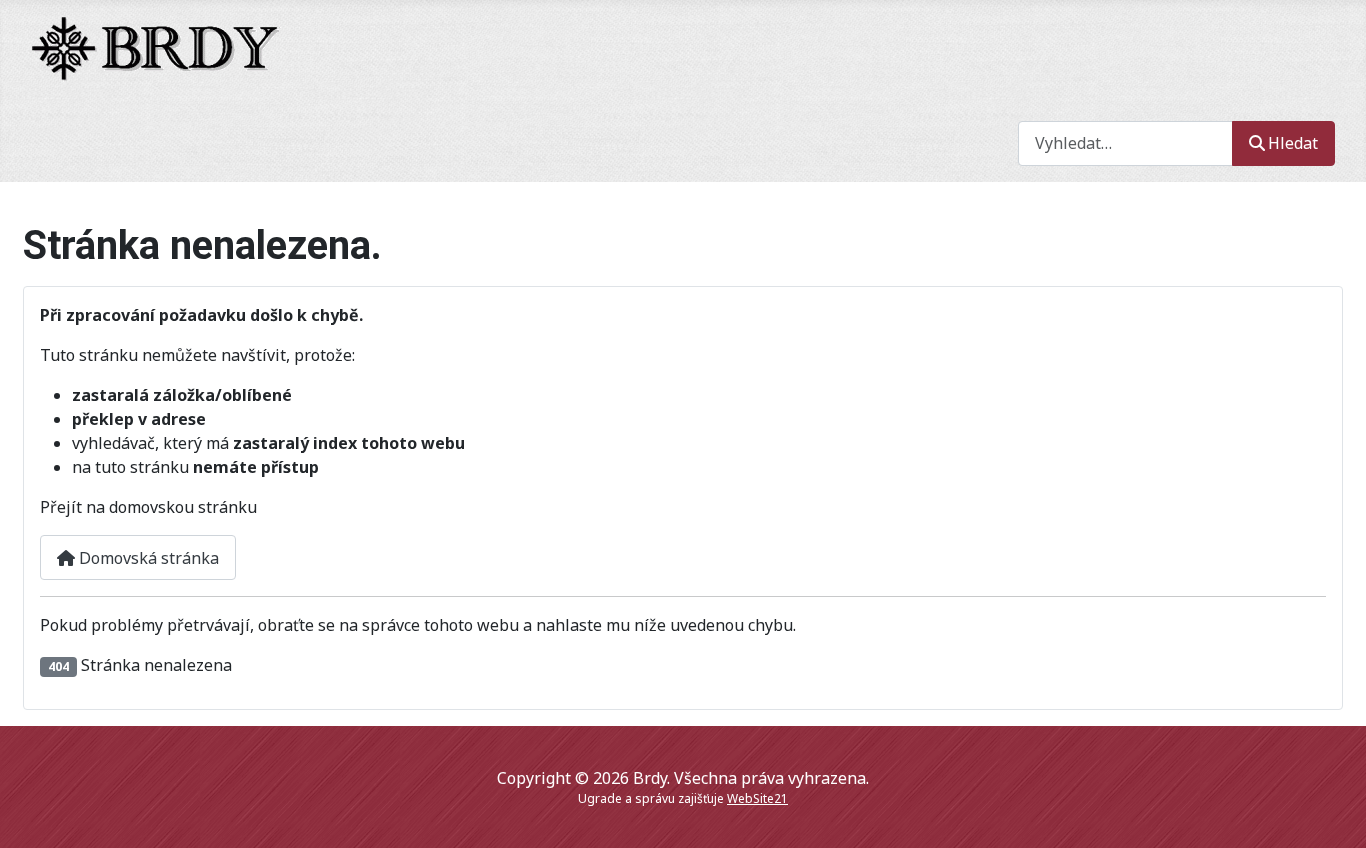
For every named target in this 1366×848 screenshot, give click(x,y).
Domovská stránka (147, 558)
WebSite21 (757, 798)
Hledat (1293, 143)
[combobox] (1125, 143)
